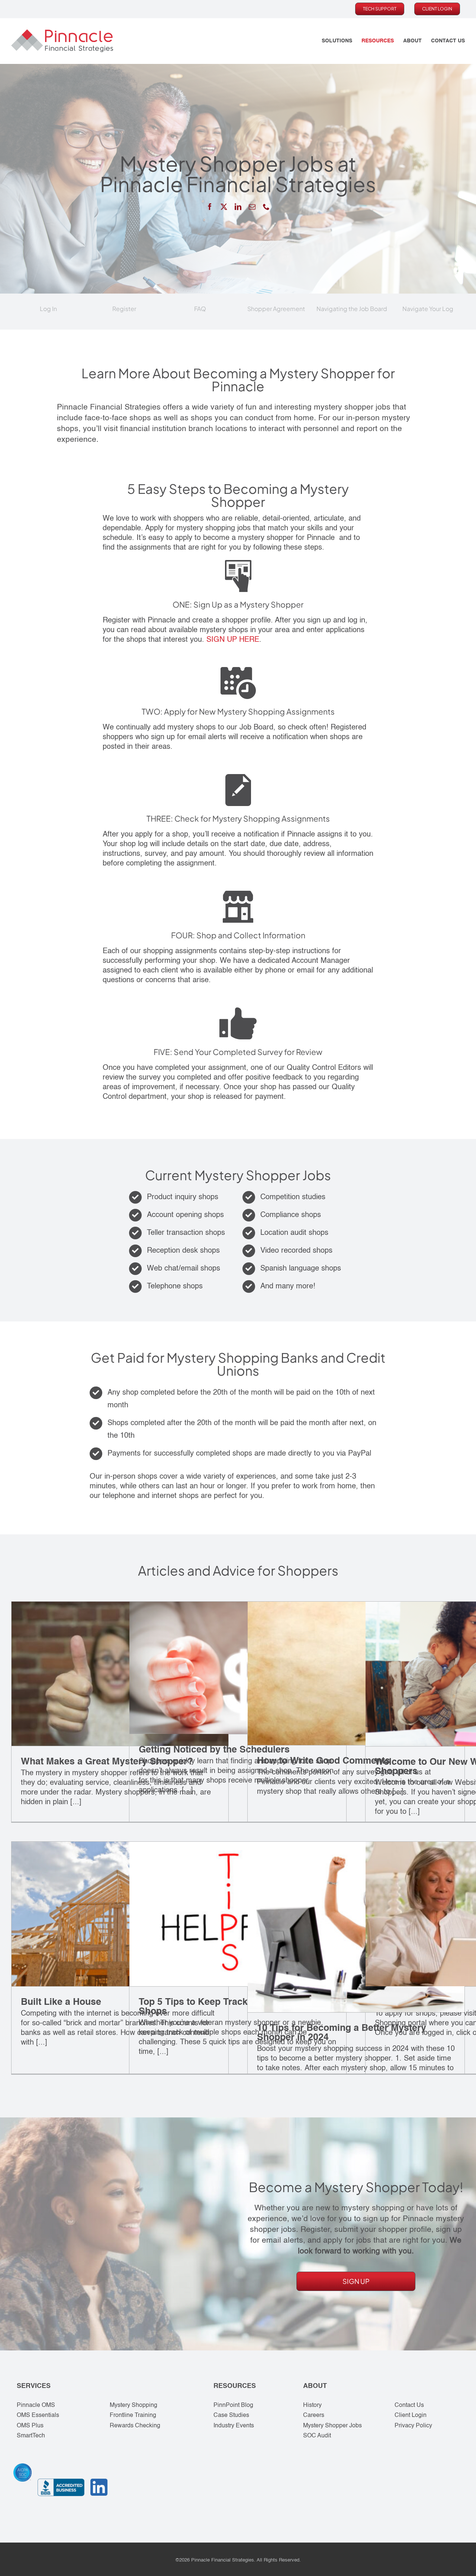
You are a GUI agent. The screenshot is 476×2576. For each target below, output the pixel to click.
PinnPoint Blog (233, 2405)
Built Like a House (61, 2002)
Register (124, 309)
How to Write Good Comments (324, 1761)
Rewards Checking (135, 2426)
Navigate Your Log (428, 309)
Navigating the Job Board (352, 309)
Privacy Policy (413, 2426)
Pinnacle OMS (36, 2405)
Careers (314, 2415)
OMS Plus (30, 2426)
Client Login (411, 2415)
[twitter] (224, 207)
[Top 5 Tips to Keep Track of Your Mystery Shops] (238, 1914)
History (312, 2405)
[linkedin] (238, 207)
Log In (48, 309)
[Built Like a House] (120, 1914)
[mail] (252, 207)
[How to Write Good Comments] (356, 1673)
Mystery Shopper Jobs (332, 2426)
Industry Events (234, 2426)
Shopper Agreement (276, 309)
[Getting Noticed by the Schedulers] (238, 1668)
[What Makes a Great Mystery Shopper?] (120, 1674)
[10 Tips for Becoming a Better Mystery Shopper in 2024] (356, 1927)
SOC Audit (317, 2436)
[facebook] (210, 207)
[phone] (266, 207)
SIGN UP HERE (233, 640)
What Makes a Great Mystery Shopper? (107, 1762)
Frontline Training (133, 2415)
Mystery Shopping (134, 2405)
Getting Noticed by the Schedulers (214, 1750)
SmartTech (31, 2436)
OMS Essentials (38, 2415)
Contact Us (409, 2405)
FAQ (200, 309)
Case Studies (231, 2415)
